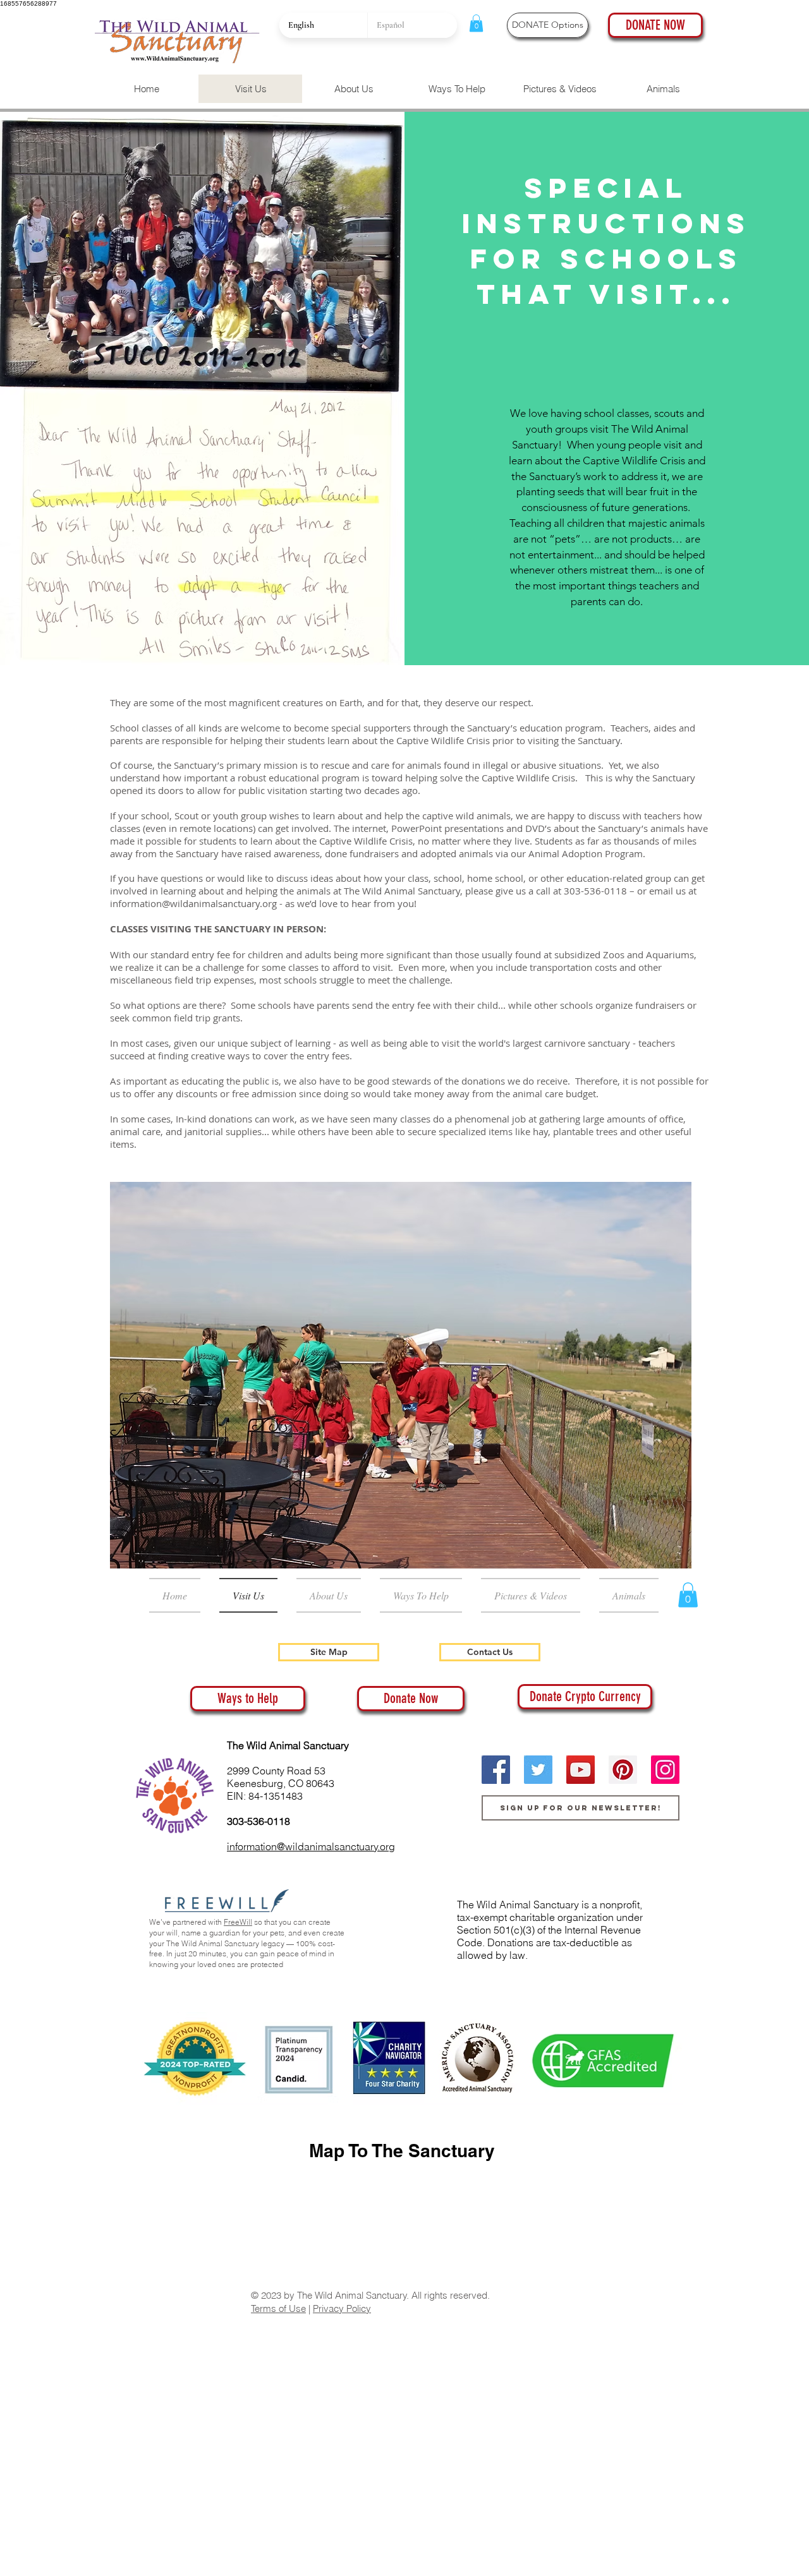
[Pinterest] (623, 1770)
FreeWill (238, 1922)
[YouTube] (581, 1770)
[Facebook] (496, 1770)
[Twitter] (538, 1770)
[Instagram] (665, 1770)
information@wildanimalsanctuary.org (193, 903)
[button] (476, 23)
